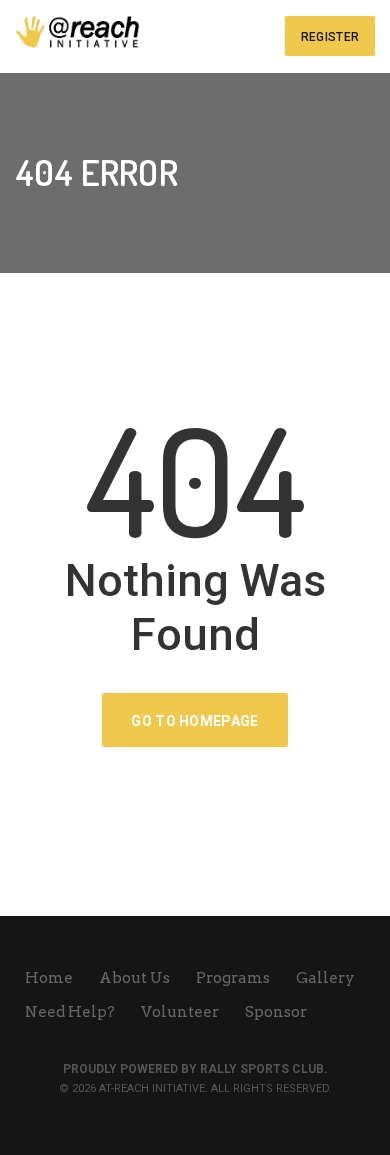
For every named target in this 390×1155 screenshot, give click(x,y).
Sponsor (276, 1012)
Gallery (327, 978)
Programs (234, 978)
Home (50, 978)
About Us (136, 978)
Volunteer (181, 1012)
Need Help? (71, 1012)
